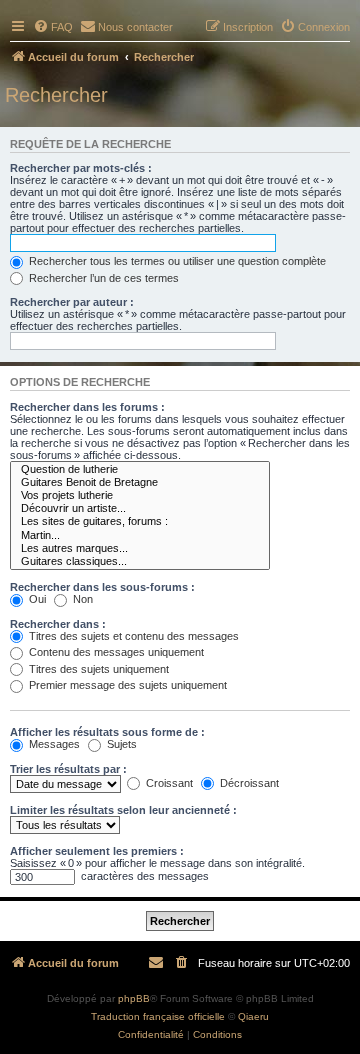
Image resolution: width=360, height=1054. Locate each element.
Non (81, 599)
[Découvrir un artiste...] (140, 508)
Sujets (120, 744)
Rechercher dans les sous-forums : (102, 587)
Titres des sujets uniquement (97, 669)
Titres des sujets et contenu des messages (132, 636)
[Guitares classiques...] (140, 561)
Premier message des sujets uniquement (126, 685)
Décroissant (248, 783)
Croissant (168, 783)
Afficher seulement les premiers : (97, 851)
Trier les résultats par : (68, 769)
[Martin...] (140, 535)
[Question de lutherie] (140, 469)
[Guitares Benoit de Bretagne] (140, 482)
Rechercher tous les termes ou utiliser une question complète (176, 261)
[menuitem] (53, 27)
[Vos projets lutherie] (140, 495)
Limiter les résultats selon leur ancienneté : (123, 810)
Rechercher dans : (58, 624)
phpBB (134, 998)
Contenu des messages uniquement (115, 652)
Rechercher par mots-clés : (81, 168)
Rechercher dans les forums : (87, 407)
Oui (36, 599)
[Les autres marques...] (140, 548)
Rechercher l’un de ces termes (102, 278)
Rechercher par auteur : (72, 302)
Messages (53, 744)
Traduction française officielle (158, 1016)
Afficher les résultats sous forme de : (107, 732)
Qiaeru (253, 1016)
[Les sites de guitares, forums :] (140, 521)
